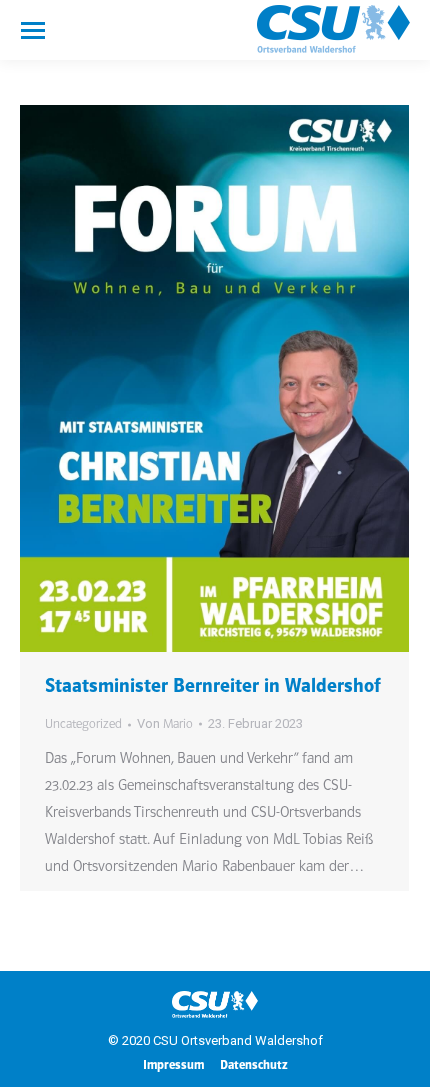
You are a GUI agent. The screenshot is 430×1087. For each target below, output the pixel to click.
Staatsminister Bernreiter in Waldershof (213, 687)
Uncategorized (83, 724)
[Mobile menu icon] (33, 30)
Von (165, 723)
